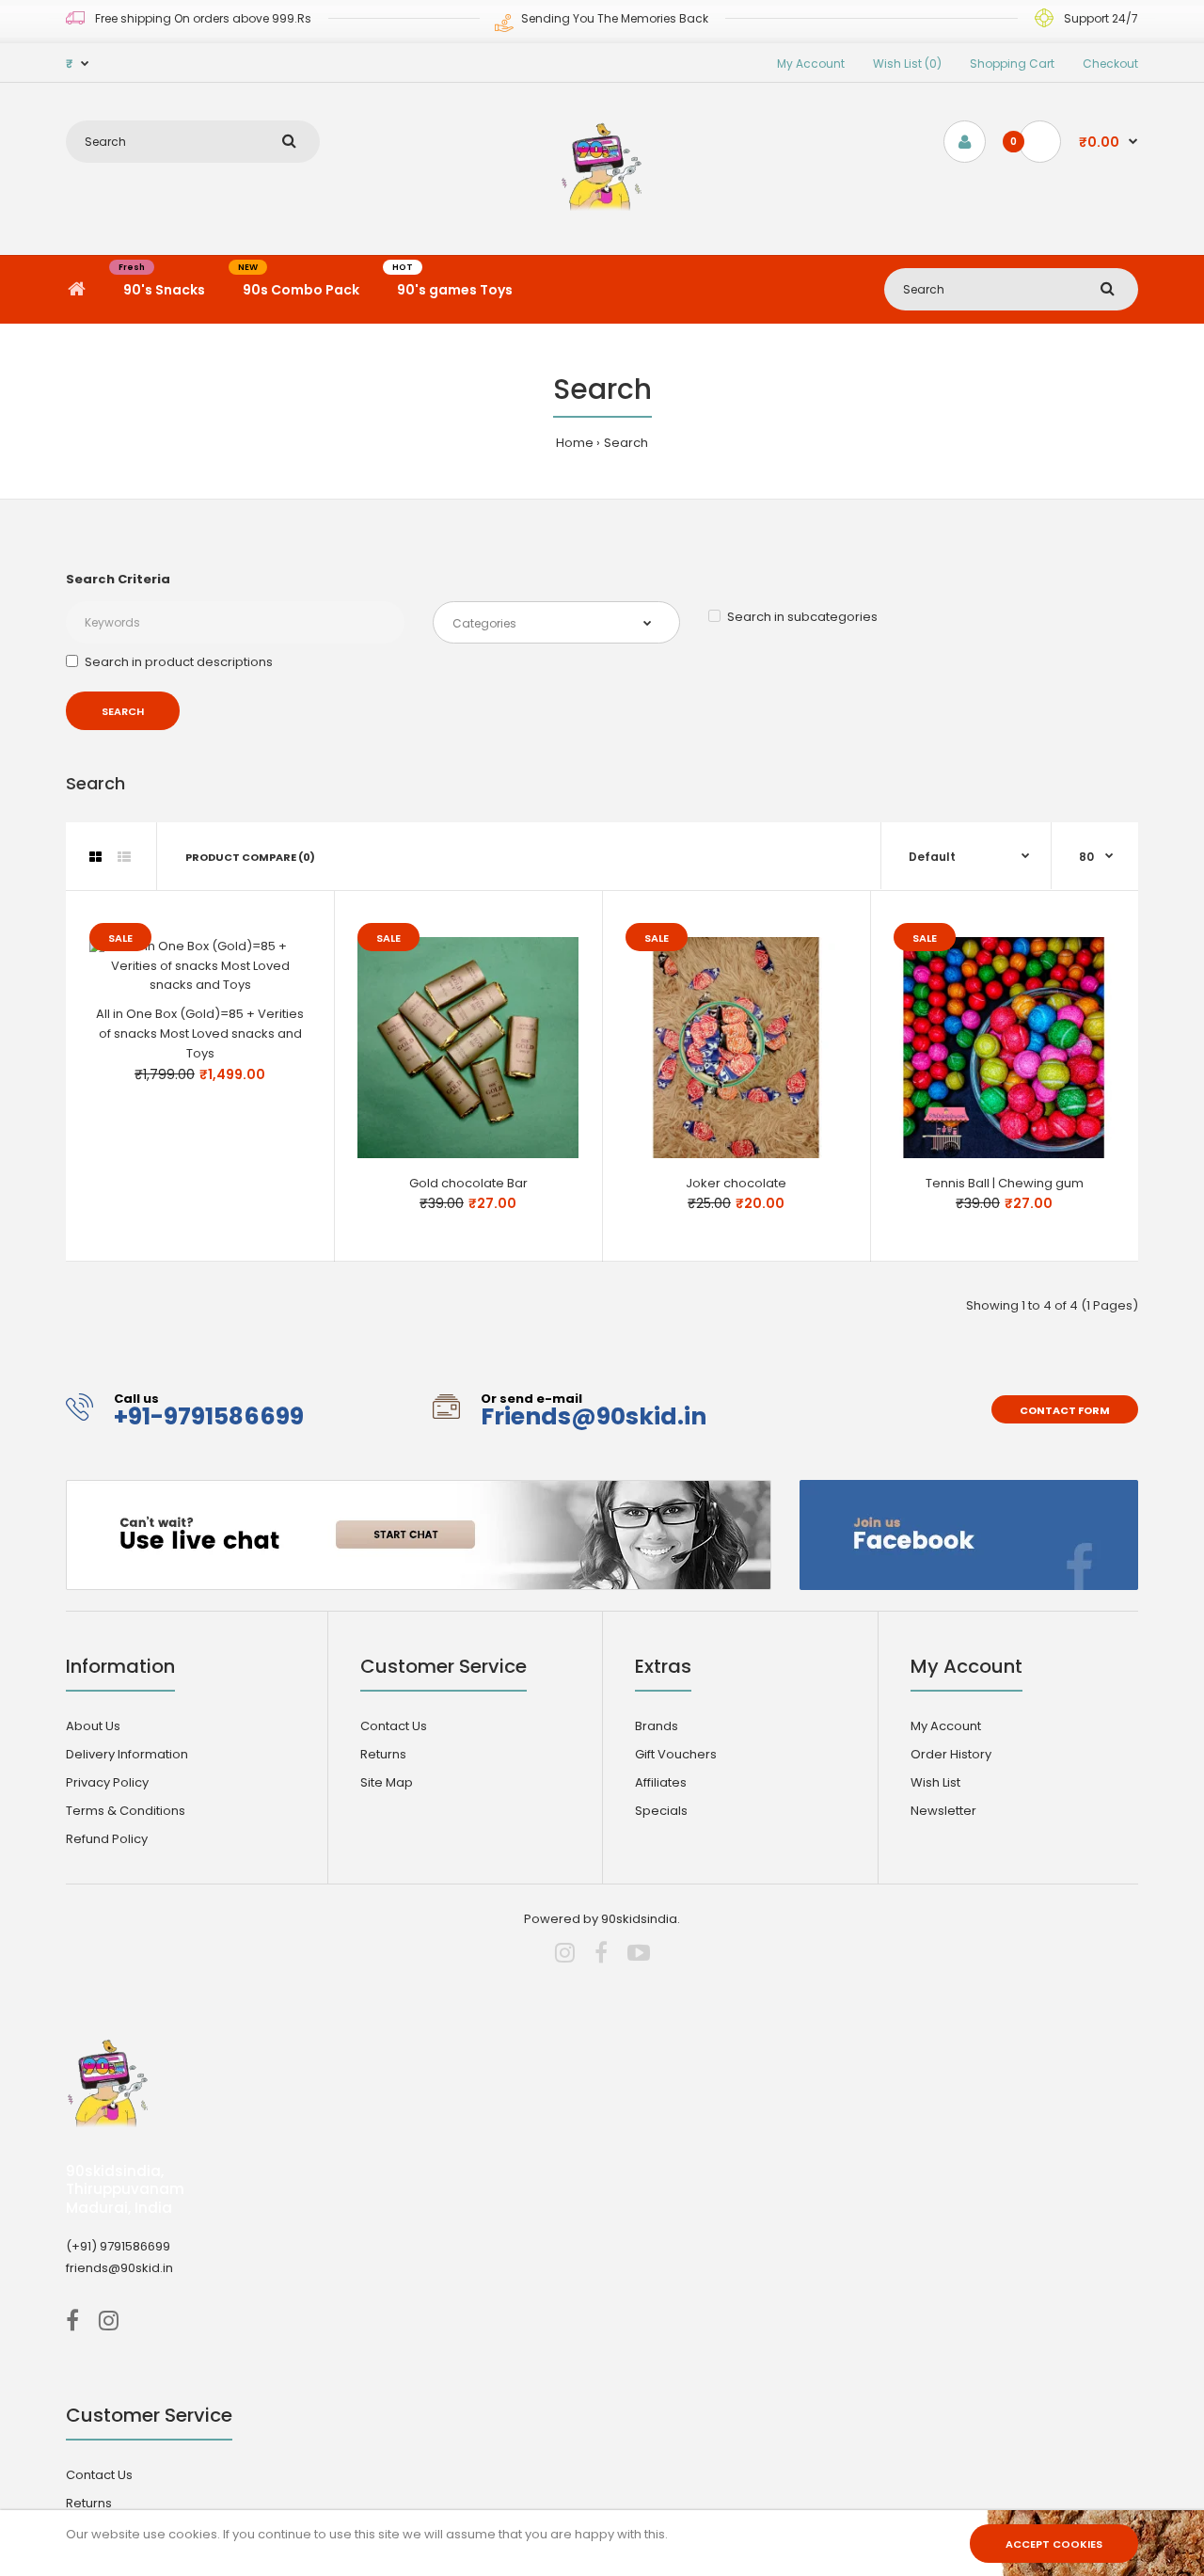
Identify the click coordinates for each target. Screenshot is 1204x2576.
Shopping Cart (1012, 64)
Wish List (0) (907, 64)
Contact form (1065, 1410)
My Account (811, 64)
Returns (383, 1754)
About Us (93, 1726)
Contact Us (394, 1726)
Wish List (935, 1782)
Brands (657, 1726)
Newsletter (943, 1811)
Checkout (1110, 64)
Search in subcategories (802, 617)
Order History (951, 1754)
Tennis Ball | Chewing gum (1005, 1183)
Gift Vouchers (676, 1754)
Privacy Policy (107, 1782)
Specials (661, 1811)
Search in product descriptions (179, 662)
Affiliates (661, 1782)
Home (575, 443)
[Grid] (95, 857)
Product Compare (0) (250, 857)
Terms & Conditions (126, 1811)
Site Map (387, 1782)
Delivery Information (127, 1754)
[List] (124, 857)
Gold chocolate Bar (468, 1183)
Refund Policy (107, 1839)
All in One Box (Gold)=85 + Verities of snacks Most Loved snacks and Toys (200, 1034)
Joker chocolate (736, 1183)
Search (626, 443)
